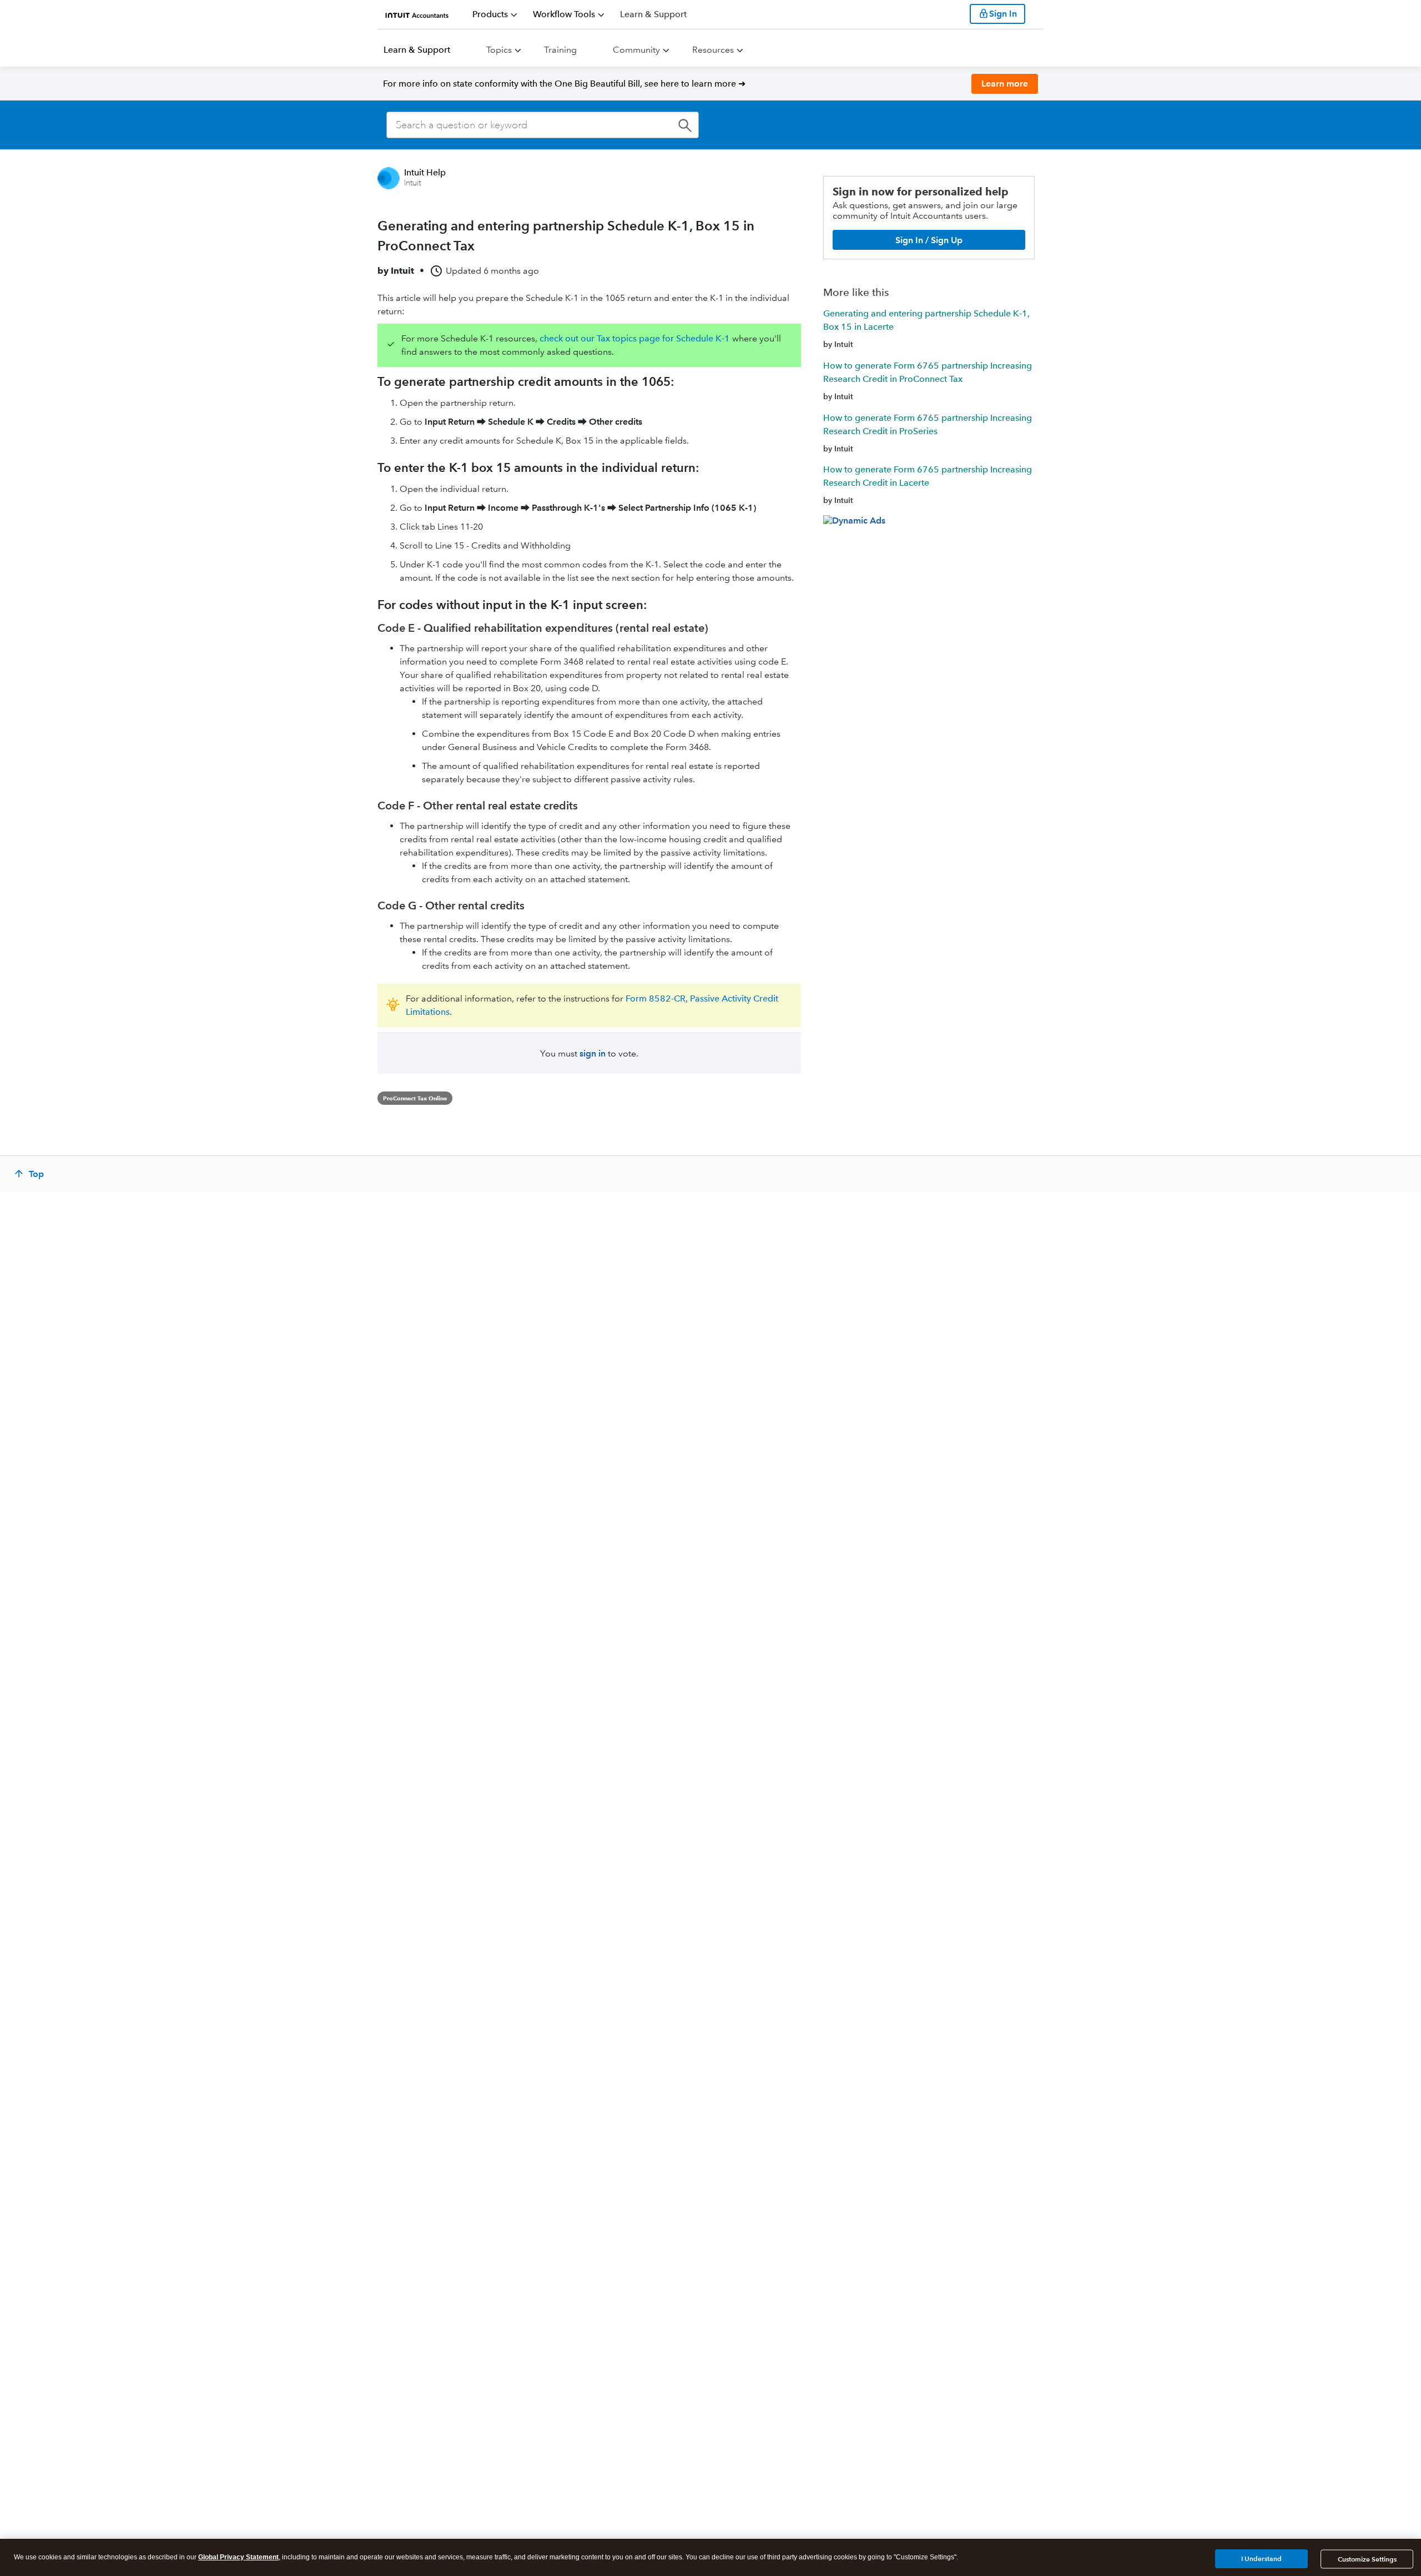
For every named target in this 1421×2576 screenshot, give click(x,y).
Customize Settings (1367, 2559)
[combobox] (543, 125)
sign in (593, 1053)
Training (560, 50)
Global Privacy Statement (238, 2557)
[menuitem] (495, 14)
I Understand (1261, 2559)
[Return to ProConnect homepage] (417, 14)
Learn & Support (417, 50)
